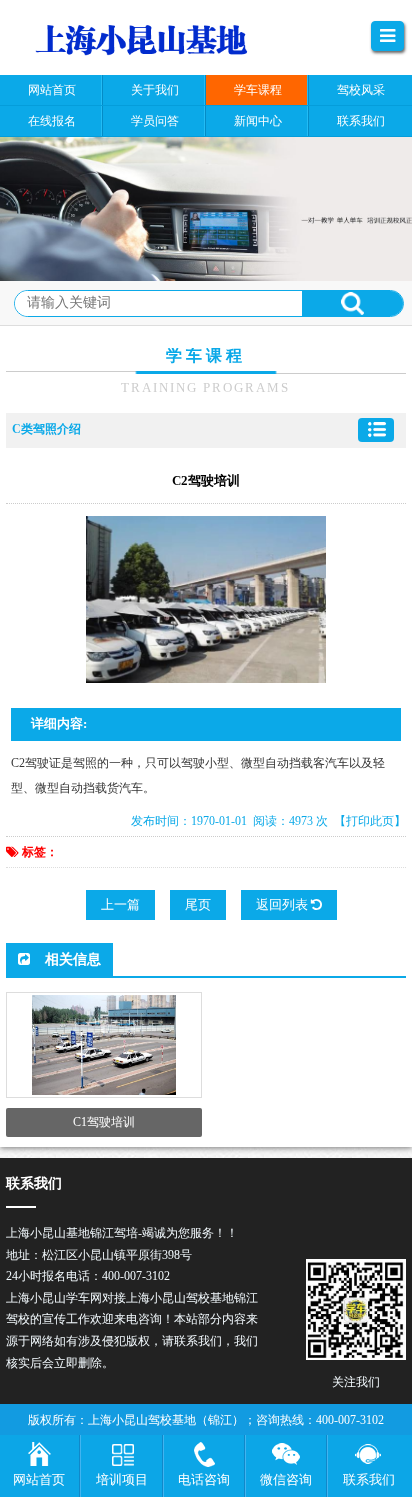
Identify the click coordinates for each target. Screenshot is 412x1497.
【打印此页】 (370, 821)
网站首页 (39, 1479)
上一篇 (120, 904)
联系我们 (369, 1479)
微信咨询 (286, 1479)
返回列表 (283, 904)
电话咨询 (204, 1479)
